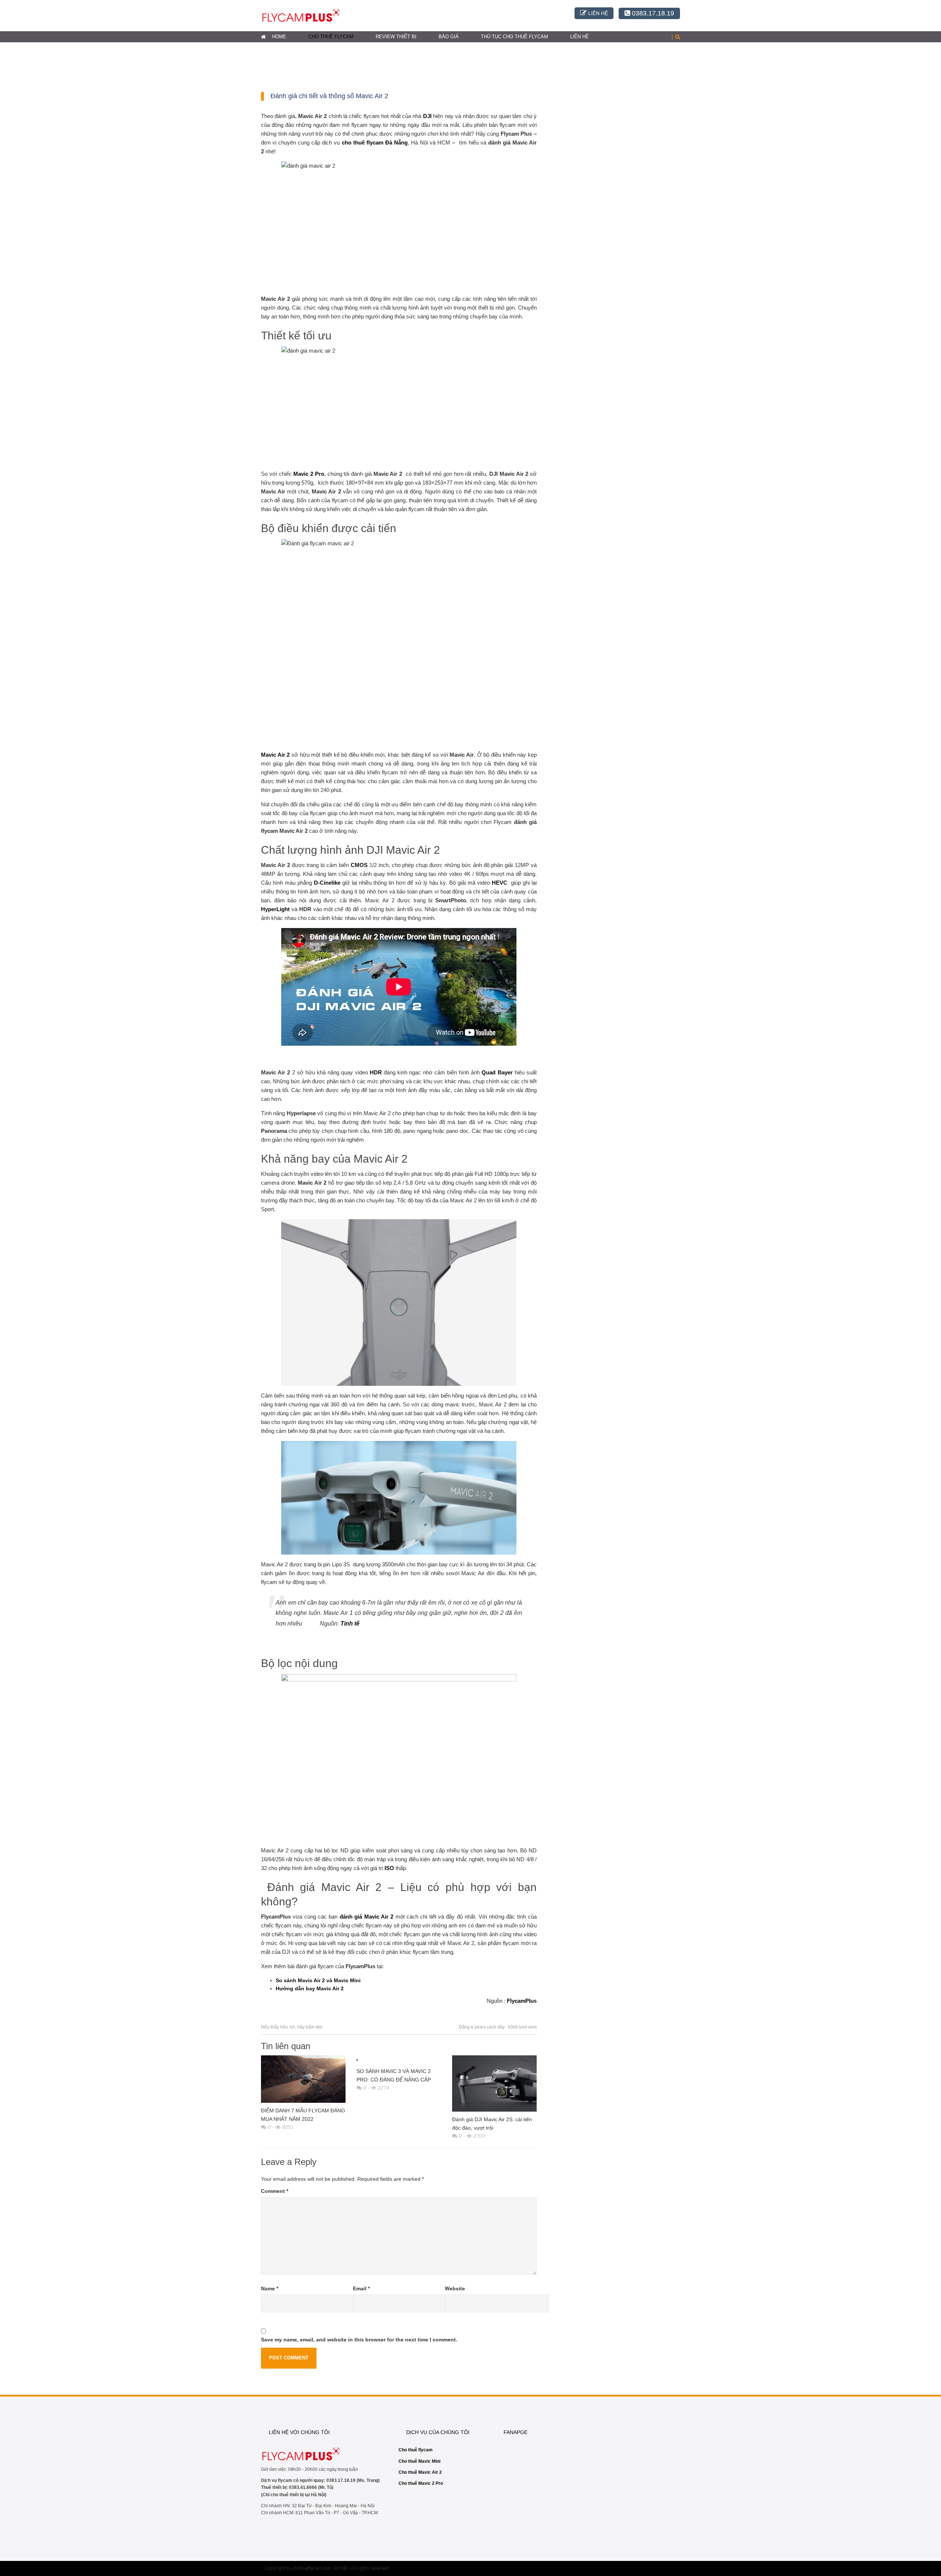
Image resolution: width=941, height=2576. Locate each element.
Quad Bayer (497, 1072)
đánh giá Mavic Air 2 (366, 1917)
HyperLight (275, 909)
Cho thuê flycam (331, 37)
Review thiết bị (396, 37)
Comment (275, 2191)
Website (455, 2288)
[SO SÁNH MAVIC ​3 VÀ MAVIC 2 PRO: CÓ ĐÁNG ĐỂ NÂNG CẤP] (399, 2059)
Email (361, 2288)
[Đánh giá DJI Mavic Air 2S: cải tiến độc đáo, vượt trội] (494, 2083)
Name (270, 2288)
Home (279, 37)
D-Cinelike (327, 883)
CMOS (359, 865)
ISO (389, 1868)
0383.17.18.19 (652, 13)
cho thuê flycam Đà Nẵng (375, 142)
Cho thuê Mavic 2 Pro (421, 2483)
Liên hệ (579, 37)
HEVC (500, 883)
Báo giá (449, 37)
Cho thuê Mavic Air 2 (420, 2472)
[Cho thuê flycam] (301, 15)
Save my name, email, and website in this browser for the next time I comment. (359, 2340)
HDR (376, 1072)
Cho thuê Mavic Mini (419, 2461)
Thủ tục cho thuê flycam (514, 37)
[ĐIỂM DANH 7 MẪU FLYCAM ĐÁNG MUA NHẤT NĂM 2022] (303, 2079)
